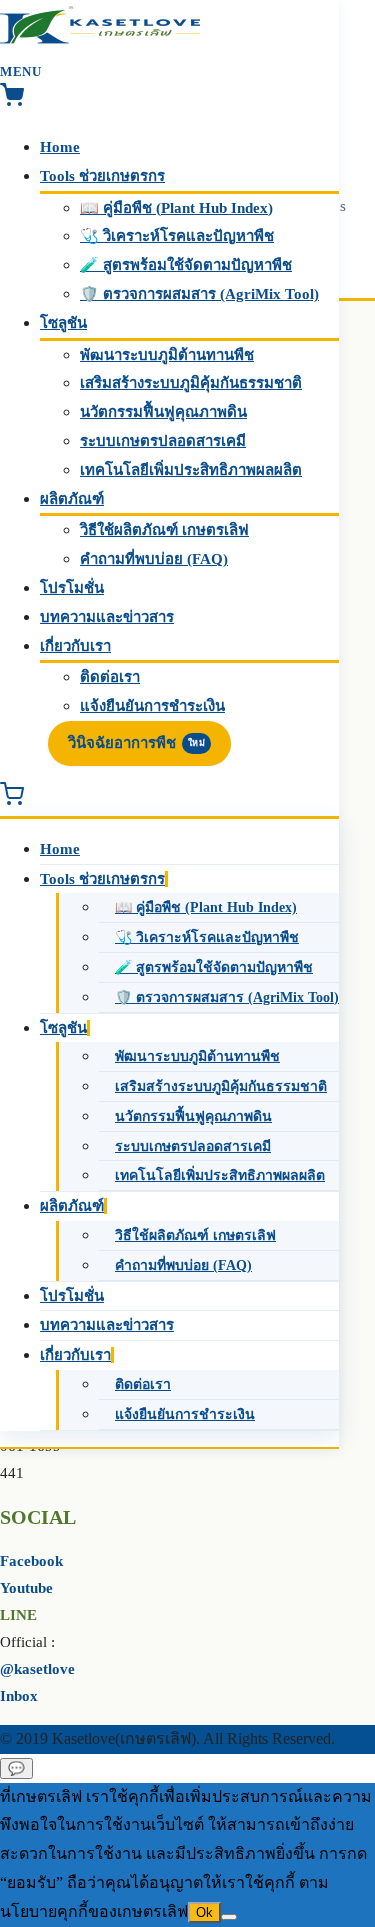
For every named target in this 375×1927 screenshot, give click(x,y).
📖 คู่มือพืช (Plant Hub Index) (176, 208)
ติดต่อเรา (110, 677)
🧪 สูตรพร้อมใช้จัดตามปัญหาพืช (186, 265)
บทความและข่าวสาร (107, 617)
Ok (204, 1912)
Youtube (26, 1588)
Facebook (31, 1561)
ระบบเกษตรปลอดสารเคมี (163, 441)
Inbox (19, 1696)
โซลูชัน (63, 323)
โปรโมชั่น (72, 588)
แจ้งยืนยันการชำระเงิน (152, 706)
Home (60, 147)
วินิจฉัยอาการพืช (136, 743)
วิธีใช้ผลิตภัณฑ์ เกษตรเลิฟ (164, 530)
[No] (229, 1917)
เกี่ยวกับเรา (75, 646)
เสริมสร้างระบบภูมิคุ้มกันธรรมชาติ (191, 383)
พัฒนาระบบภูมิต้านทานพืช (167, 355)
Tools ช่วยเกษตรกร (102, 176)
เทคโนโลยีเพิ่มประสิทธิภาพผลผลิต (191, 470)
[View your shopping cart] (12, 102)
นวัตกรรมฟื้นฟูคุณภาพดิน (163, 412)
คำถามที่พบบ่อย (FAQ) (154, 559)
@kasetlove (37, 1669)
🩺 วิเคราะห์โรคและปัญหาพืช (177, 236)
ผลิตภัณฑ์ (72, 499)
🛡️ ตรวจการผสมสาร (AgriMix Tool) (199, 294)
